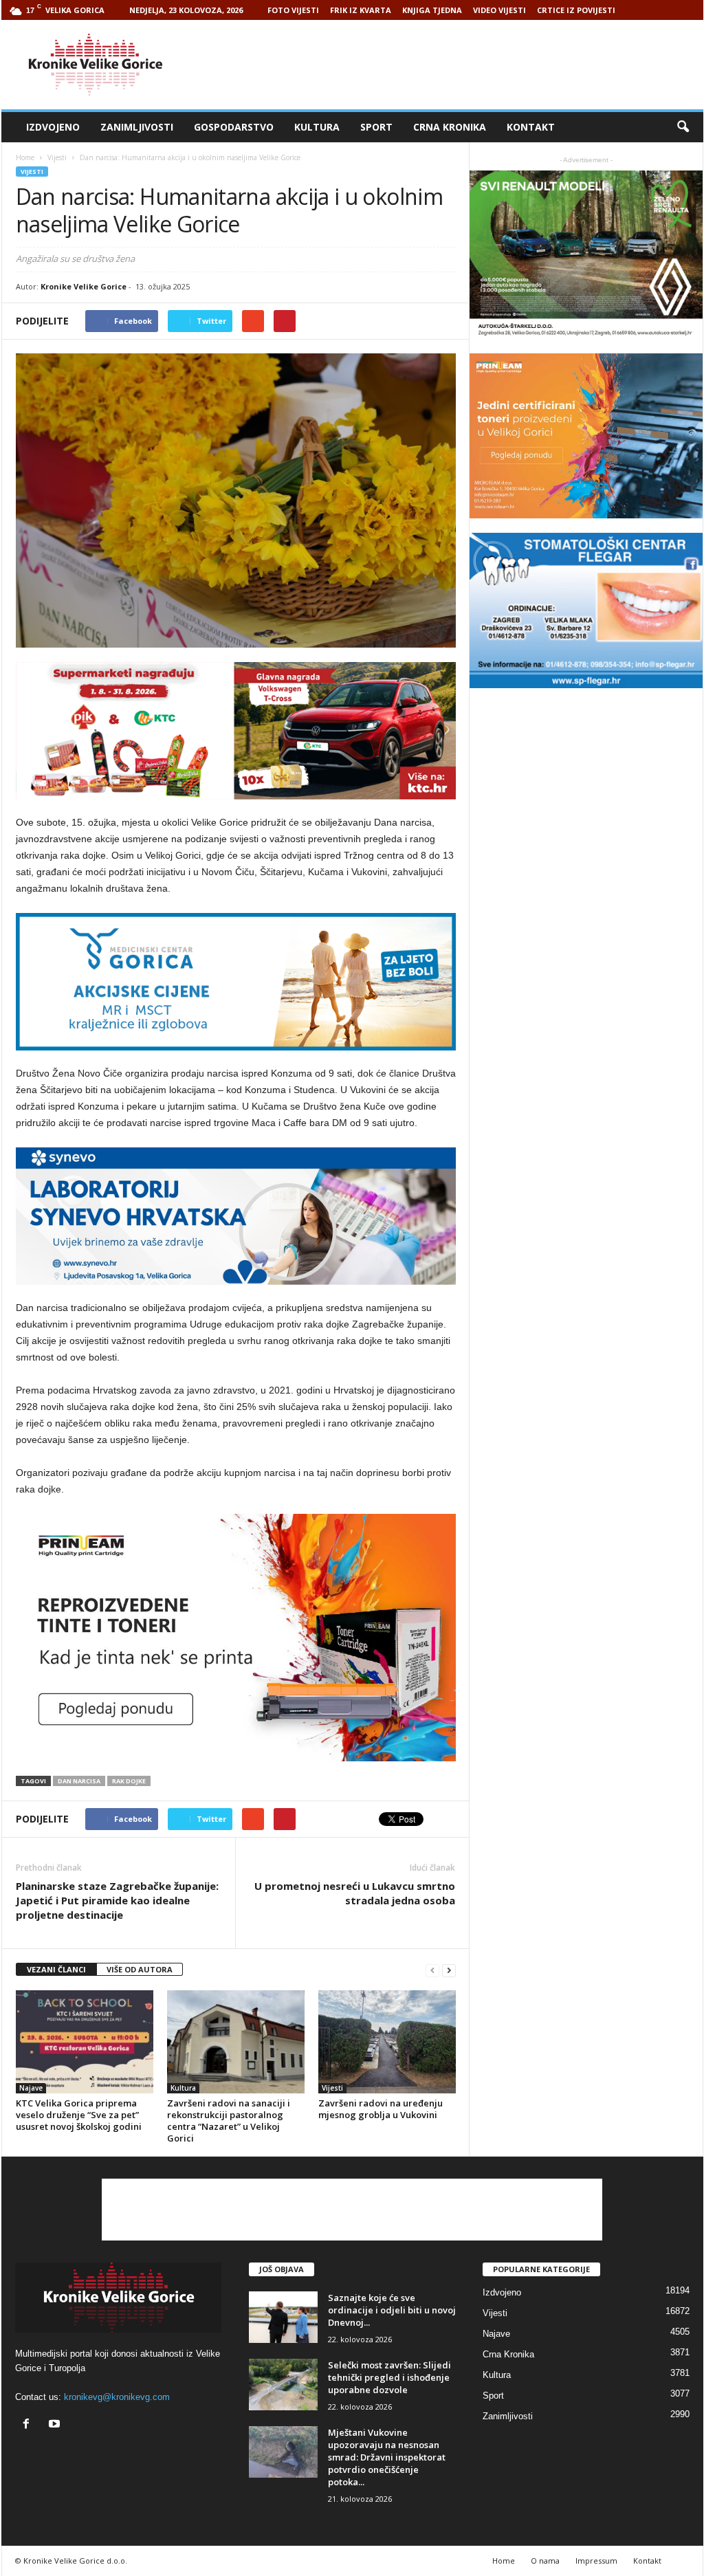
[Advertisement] (453, 65)
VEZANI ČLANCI (56, 1969)
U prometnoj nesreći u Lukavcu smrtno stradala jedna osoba (355, 1893)
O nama (545, 2561)
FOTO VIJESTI (293, 10)
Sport (376, 127)
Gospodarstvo (234, 127)
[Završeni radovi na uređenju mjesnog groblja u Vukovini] (387, 2042)
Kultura (317, 127)
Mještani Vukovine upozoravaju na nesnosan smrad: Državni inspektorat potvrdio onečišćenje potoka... (387, 2457)
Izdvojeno (53, 127)
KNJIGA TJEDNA (432, 10)
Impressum (596, 2561)
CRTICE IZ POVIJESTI (576, 10)
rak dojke (129, 1781)
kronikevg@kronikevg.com (117, 2397)
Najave (31, 2088)
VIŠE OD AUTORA (140, 1969)
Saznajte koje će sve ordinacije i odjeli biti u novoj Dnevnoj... (392, 2310)
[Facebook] (29, 2425)
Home (25, 157)
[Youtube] (56, 2425)
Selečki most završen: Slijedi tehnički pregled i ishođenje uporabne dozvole (389, 2377)
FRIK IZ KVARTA (361, 10)
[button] (683, 127)
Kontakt (531, 127)
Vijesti (32, 172)
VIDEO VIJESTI (499, 10)
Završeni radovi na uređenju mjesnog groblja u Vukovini (381, 2109)
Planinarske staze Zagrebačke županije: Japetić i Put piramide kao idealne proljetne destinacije (117, 1900)
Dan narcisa (79, 1781)
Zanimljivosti (137, 127)
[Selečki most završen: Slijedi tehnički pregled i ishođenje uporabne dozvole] (283, 2385)
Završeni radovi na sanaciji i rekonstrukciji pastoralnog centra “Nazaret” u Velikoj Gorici (229, 2121)
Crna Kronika (450, 127)
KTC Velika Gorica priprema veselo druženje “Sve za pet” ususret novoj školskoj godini (79, 2115)
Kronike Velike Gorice (84, 286)
